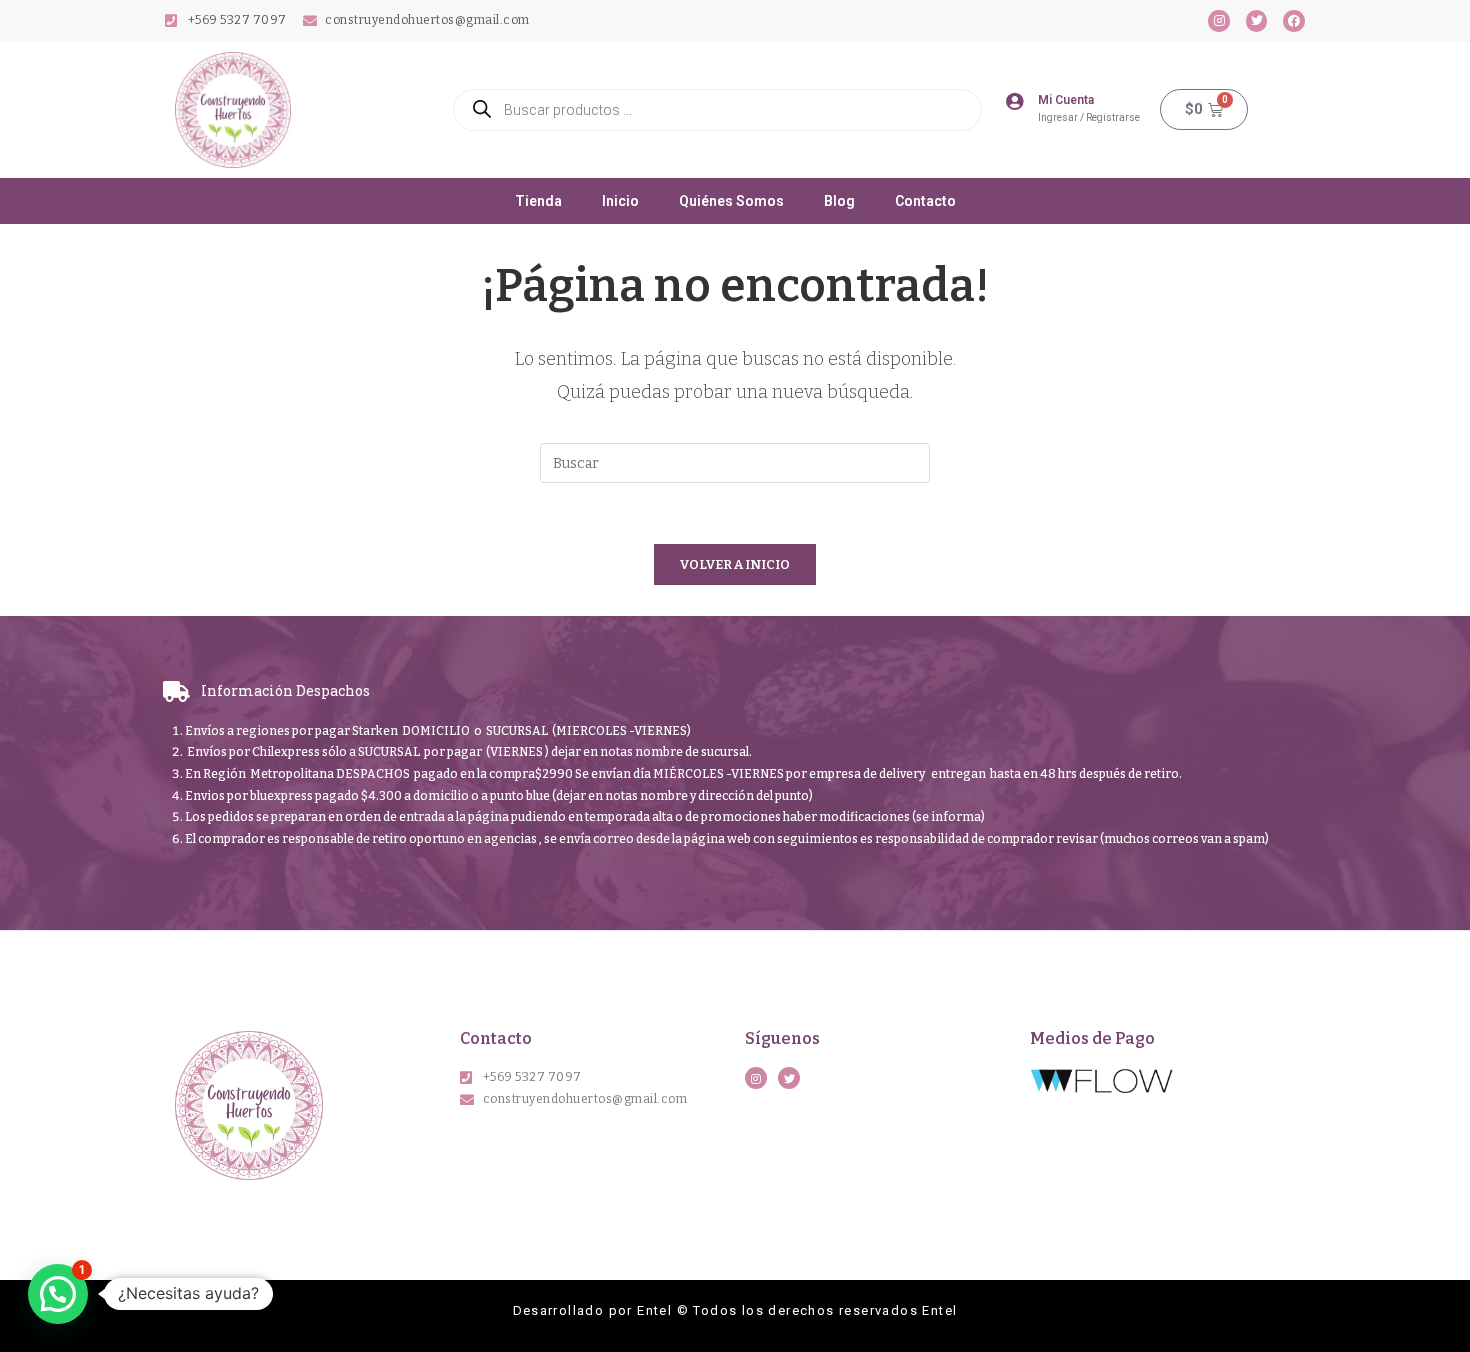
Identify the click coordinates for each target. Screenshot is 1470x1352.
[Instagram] (1219, 21)
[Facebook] (1294, 21)
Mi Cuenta (1066, 100)
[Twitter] (1257, 21)
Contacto (925, 201)
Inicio (620, 201)
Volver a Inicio (735, 564)
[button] (58, 1294)
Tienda (538, 201)
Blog (839, 201)
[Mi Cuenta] (1014, 101)
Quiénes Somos (731, 201)
